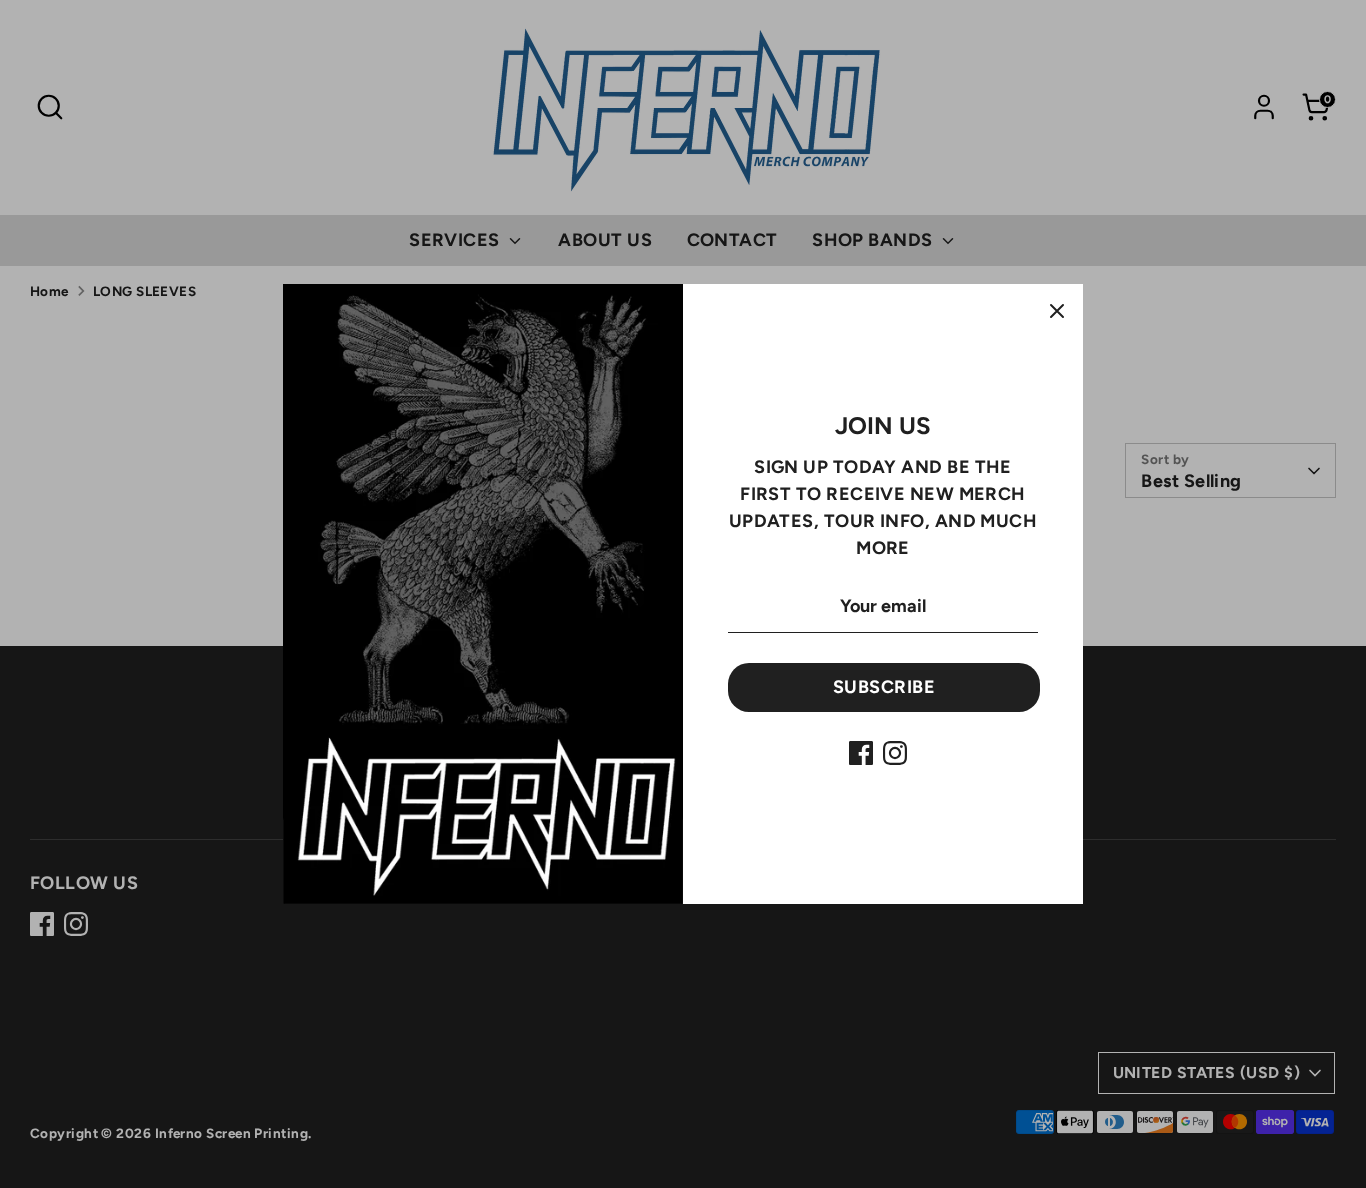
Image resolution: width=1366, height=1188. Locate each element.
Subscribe (884, 687)
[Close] (1057, 310)
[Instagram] (895, 753)
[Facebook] (861, 753)
